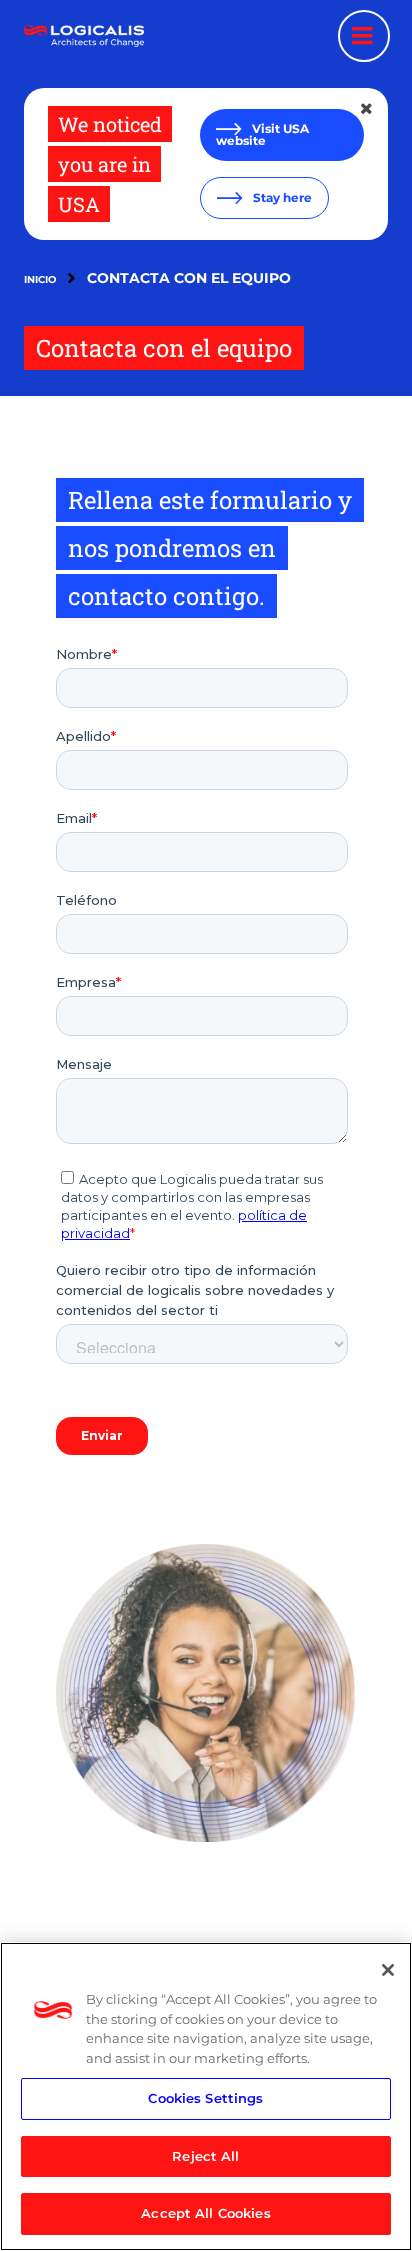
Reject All (205, 2156)
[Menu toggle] (364, 36)
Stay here (281, 197)
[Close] (388, 1970)
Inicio (40, 279)
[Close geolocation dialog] (368, 109)
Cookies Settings (205, 2098)
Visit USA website (262, 134)
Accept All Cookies (205, 2213)
